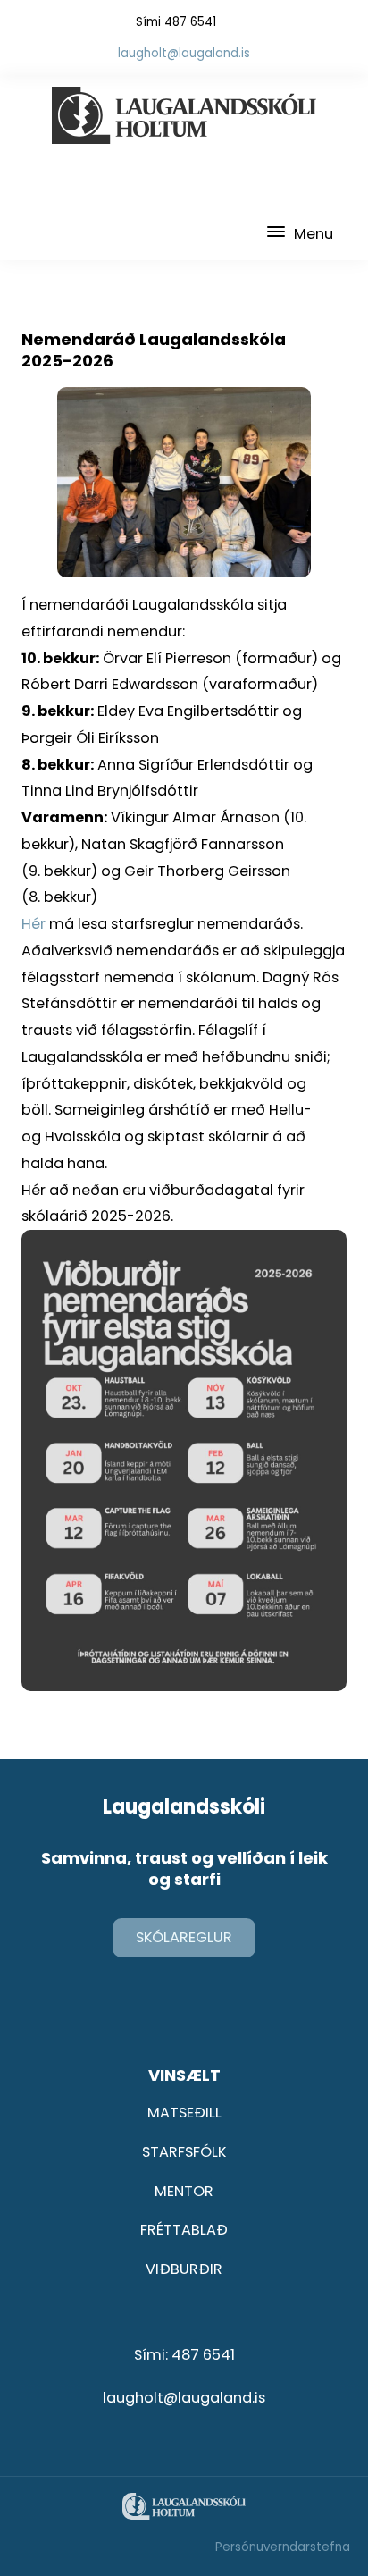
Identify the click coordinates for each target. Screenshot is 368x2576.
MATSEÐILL (184, 2113)
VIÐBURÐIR (184, 2269)
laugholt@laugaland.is (184, 53)
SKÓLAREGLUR (184, 1937)
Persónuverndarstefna (283, 2547)
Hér (35, 924)
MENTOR (184, 2191)
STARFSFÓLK (184, 2152)
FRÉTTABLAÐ (184, 2230)
